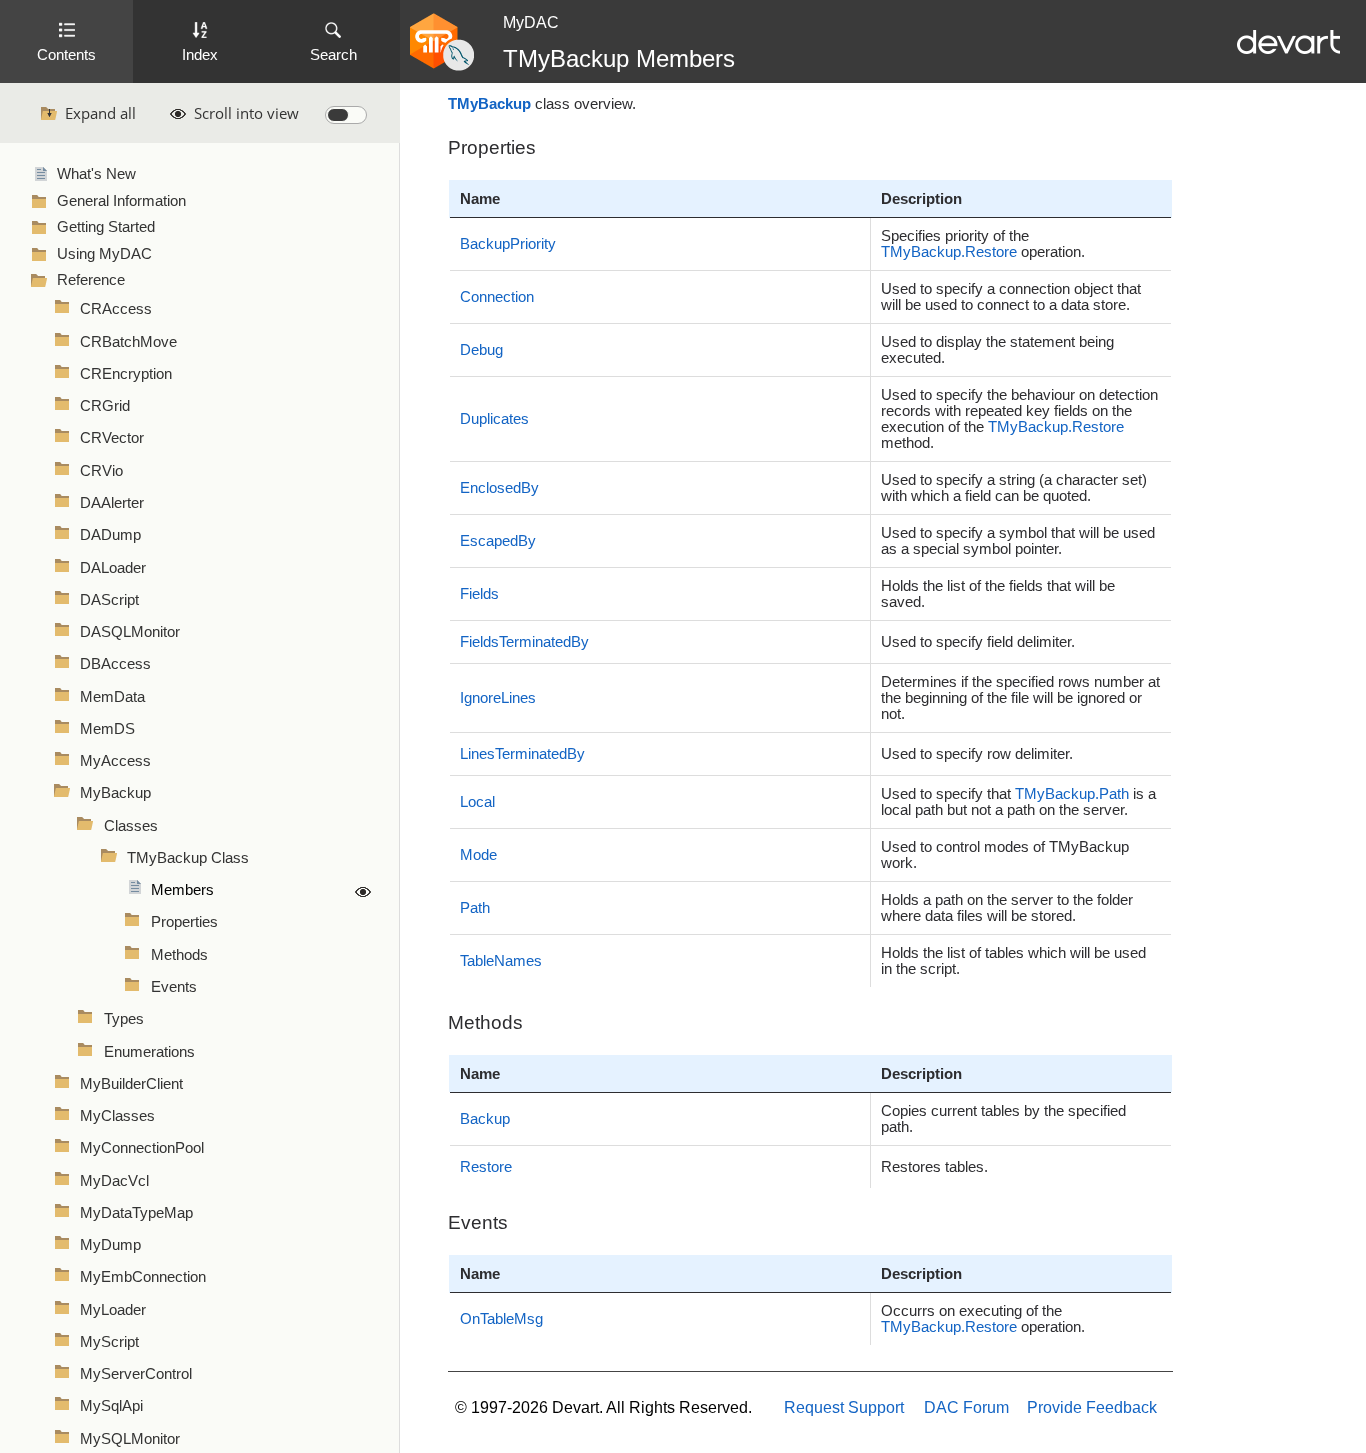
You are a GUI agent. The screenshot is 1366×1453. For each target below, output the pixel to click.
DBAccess (115, 664)
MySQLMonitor (130, 1439)
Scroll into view (246, 113)
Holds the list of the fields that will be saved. (998, 594)
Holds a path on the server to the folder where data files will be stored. (1007, 908)
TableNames (501, 961)
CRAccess (116, 309)
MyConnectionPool (142, 1148)
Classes (131, 826)
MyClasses (117, 1116)
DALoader (113, 568)
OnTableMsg (501, 1319)
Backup (485, 1119)
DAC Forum (966, 1407)
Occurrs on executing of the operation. (983, 1319)
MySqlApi (111, 1406)
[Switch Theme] (346, 115)
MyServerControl (136, 1374)
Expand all (100, 113)
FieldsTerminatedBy (524, 642)
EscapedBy (498, 541)
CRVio (101, 471)
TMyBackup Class (188, 858)
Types (124, 1019)
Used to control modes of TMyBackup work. (1005, 855)
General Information (121, 201)
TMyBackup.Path (1072, 794)
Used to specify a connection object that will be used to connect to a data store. (1011, 297)
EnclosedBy (499, 488)
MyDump (110, 1245)
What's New (96, 174)
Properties (184, 922)
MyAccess (115, 761)
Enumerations (149, 1052)
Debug (481, 350)
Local (477, 802)
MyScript (109, 1342)
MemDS (107, 729)
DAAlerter (112, 503)
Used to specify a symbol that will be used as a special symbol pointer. (1018, 541)
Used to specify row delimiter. (977, 754)
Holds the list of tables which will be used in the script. (1013, 961)
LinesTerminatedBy (522, 754)
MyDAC (531, 22)
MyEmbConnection (143, 1277)
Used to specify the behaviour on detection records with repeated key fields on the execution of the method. (1019, 419)
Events (174, 987)
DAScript (109, 600)
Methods (179, 955)
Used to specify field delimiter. (978, 642)
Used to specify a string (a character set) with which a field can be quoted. (1014, 488)
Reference (91, 280)
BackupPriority (508, 244)
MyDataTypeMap (136, 1213)
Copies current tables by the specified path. (1003, 1119)
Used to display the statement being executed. (997, 350)
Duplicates (494, 419)
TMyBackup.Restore (949, 252)
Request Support (844, 1407)
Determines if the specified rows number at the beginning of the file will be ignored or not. (1020, 698)
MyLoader (113, 1310)
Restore (486, 1167)
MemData (112, 697)
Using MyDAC (104, 254)
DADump (110, 535)
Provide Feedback (1092, 1407)
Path (475, 908)
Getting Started (106, 227)
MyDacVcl (114, 1181)
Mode (478, 855)
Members (182, 890)
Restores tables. (934, 1167)
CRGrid (105, 406)
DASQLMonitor (130, 632)
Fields (479, 594)
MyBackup (115, 793)
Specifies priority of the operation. (983, 244)
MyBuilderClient (131, 1084)
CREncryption (126, 374)
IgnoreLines (498, 698)
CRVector (112, 438)
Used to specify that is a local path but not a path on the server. (1018, 802)
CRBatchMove (128, 342)
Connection (497, 297)
